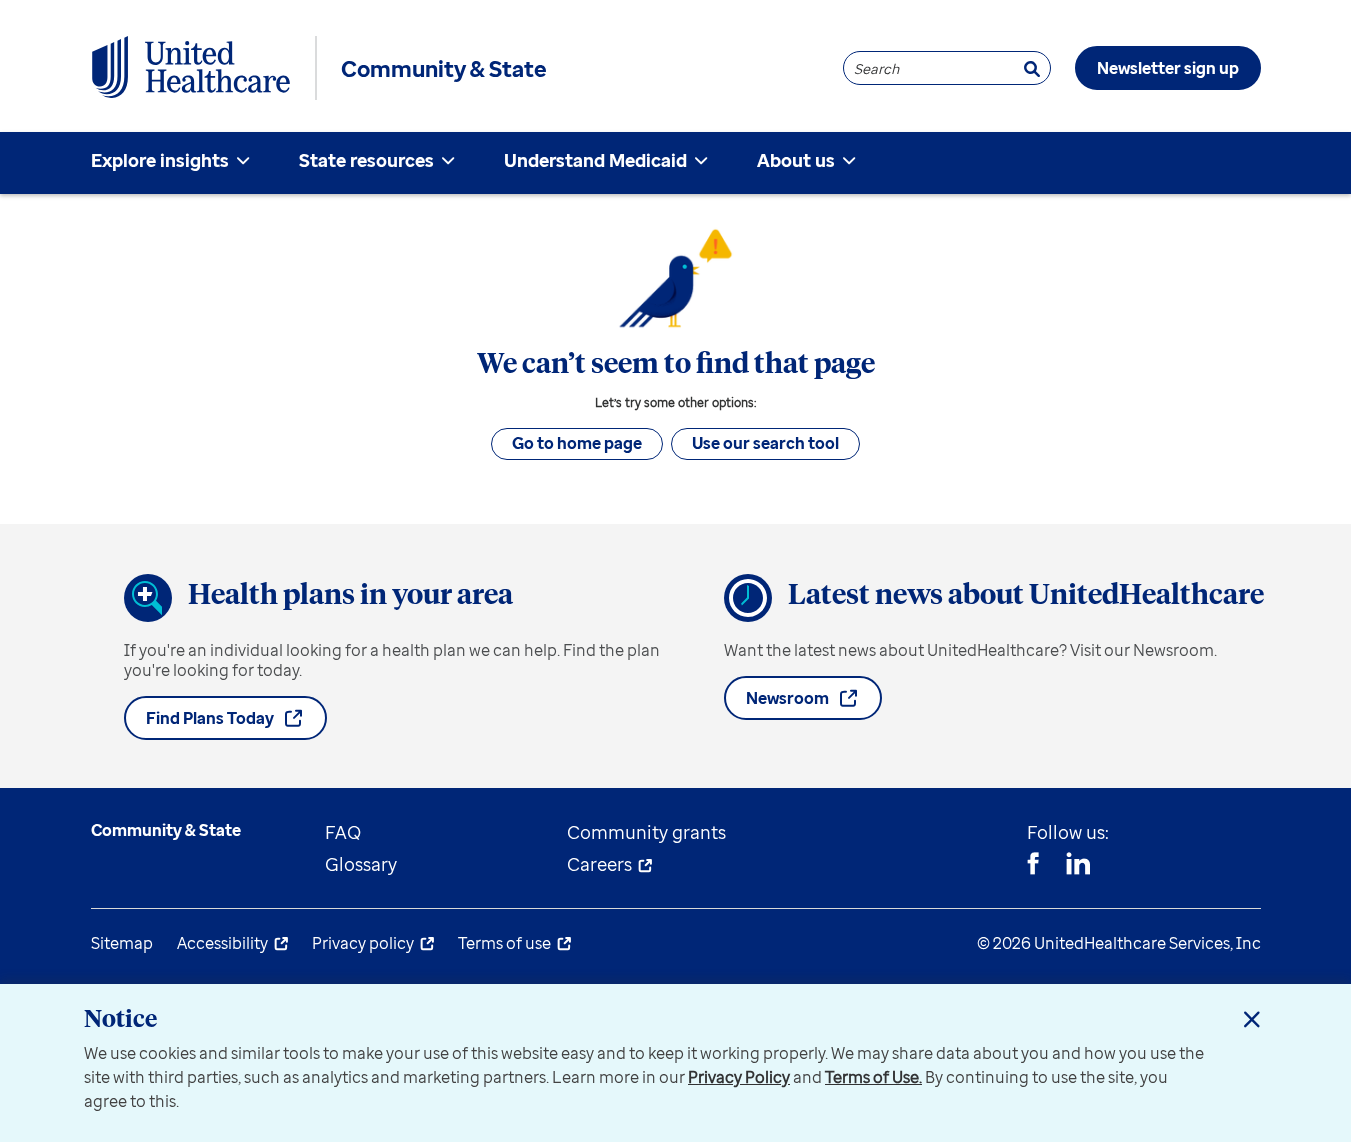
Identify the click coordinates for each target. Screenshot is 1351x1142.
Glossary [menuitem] (361, 864)
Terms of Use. (873, 1077)
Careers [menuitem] (599, 864)
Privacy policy (363, 943)
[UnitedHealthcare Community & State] (191, 68)
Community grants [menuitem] (646, 832)
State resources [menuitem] (366, 160)
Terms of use (504, 943)
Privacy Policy (739, 1077)
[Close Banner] (1252, 1019)
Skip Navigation (676, 2)
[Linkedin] (1078, 866)
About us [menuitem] (796, 160)
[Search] (1032, 68)
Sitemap (122, 943)
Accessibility (222, 943)
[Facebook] (1033, 866)
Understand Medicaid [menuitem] (595, 160)
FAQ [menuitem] (343, 832)
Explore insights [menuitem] (160, 160)
